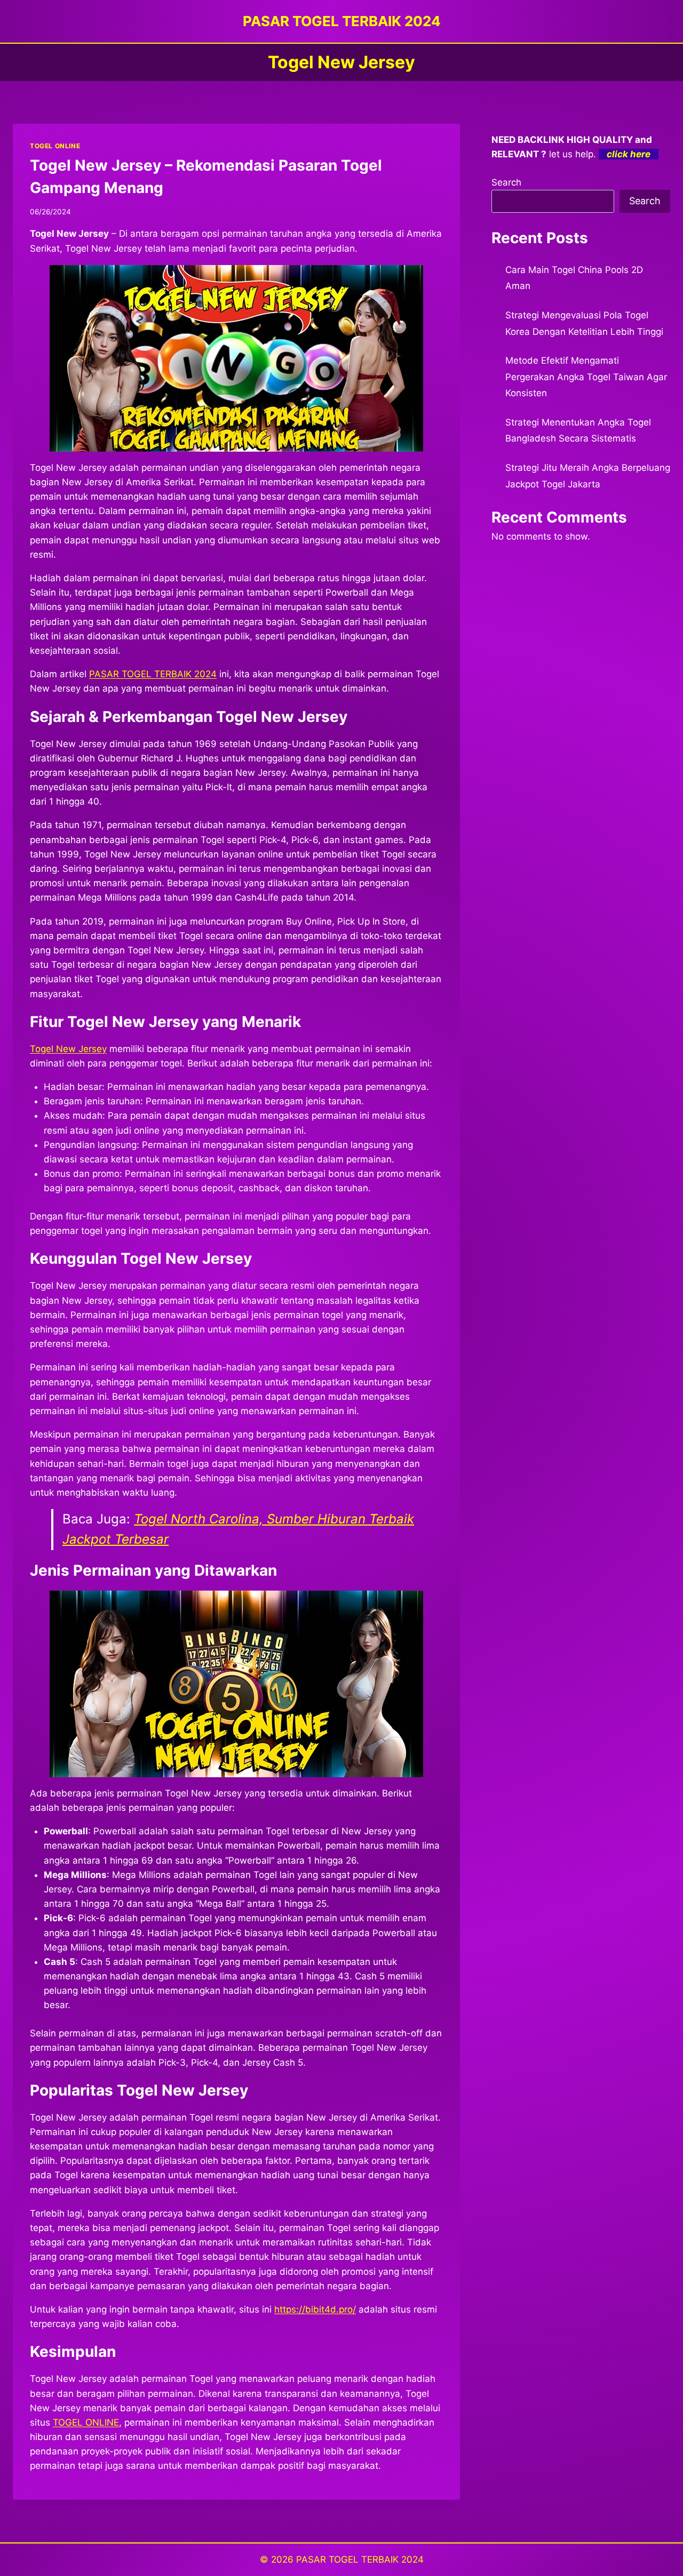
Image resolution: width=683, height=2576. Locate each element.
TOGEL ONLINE (55, 146)
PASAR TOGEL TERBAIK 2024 (360, 2559)
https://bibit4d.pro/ (315, 2309)
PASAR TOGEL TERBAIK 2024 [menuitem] (153, 674)
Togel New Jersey (68, 1049)
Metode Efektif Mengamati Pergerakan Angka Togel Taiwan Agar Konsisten (586, 377)
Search (506, 182)
